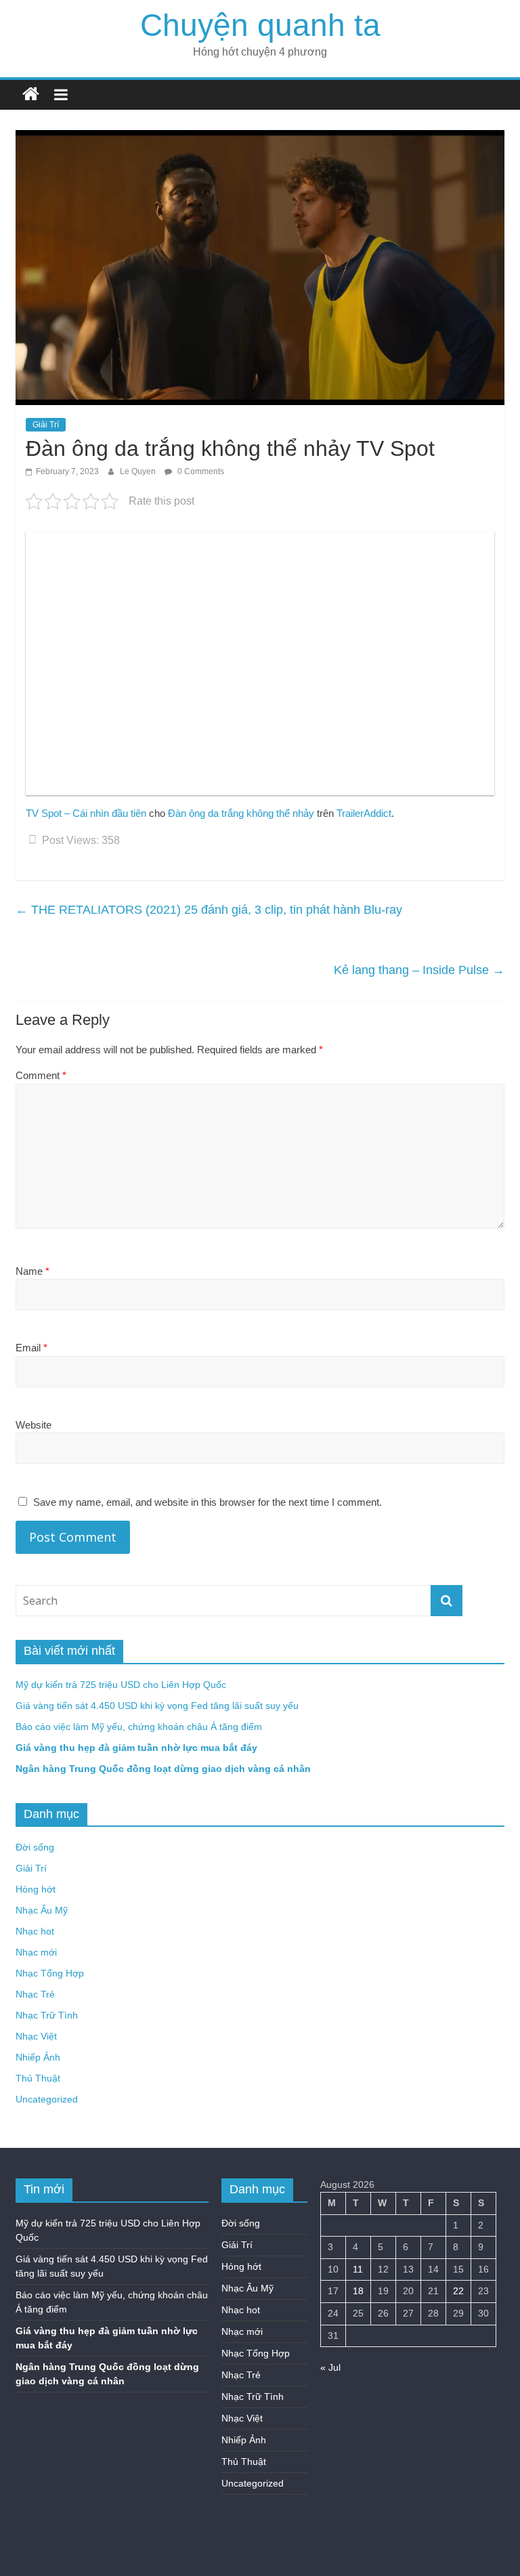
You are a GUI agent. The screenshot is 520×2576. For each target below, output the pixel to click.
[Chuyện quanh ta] (31, 94)
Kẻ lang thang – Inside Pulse (419, 970)
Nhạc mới (36, 1952)
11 (358, 2269)
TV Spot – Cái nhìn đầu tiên (86, 813)
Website (34, 1425)
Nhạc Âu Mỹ (42, 1910)
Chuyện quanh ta (260, 25)
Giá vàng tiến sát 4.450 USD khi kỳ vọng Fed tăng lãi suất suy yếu (157, 1706)
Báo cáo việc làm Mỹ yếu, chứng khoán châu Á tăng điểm (139, 1727)
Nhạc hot (35, 1931)
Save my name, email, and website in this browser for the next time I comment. (208, 1502)
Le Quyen (139, 471)
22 (458, 2291)
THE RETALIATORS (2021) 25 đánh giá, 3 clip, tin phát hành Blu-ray (209, 910)
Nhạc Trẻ (35, 1994)
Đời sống (35, 1847)
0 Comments (200, 471)
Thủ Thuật (38, 2078)
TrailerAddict (364, 813)
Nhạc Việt (36, 2036)
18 (358, 2291)
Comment (41, 1075)
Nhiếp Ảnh (38, 2057)
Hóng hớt (36, 1889)
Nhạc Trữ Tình (47, 2015)
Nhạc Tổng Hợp (50, 1973)
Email (31, 1348)
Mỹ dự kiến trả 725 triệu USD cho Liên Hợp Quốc (121, 1685)
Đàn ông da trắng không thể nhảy (241, 813)
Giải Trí (46, 425)
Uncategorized (47, 2099)
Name (32, 1271)
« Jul (330, 2367)
